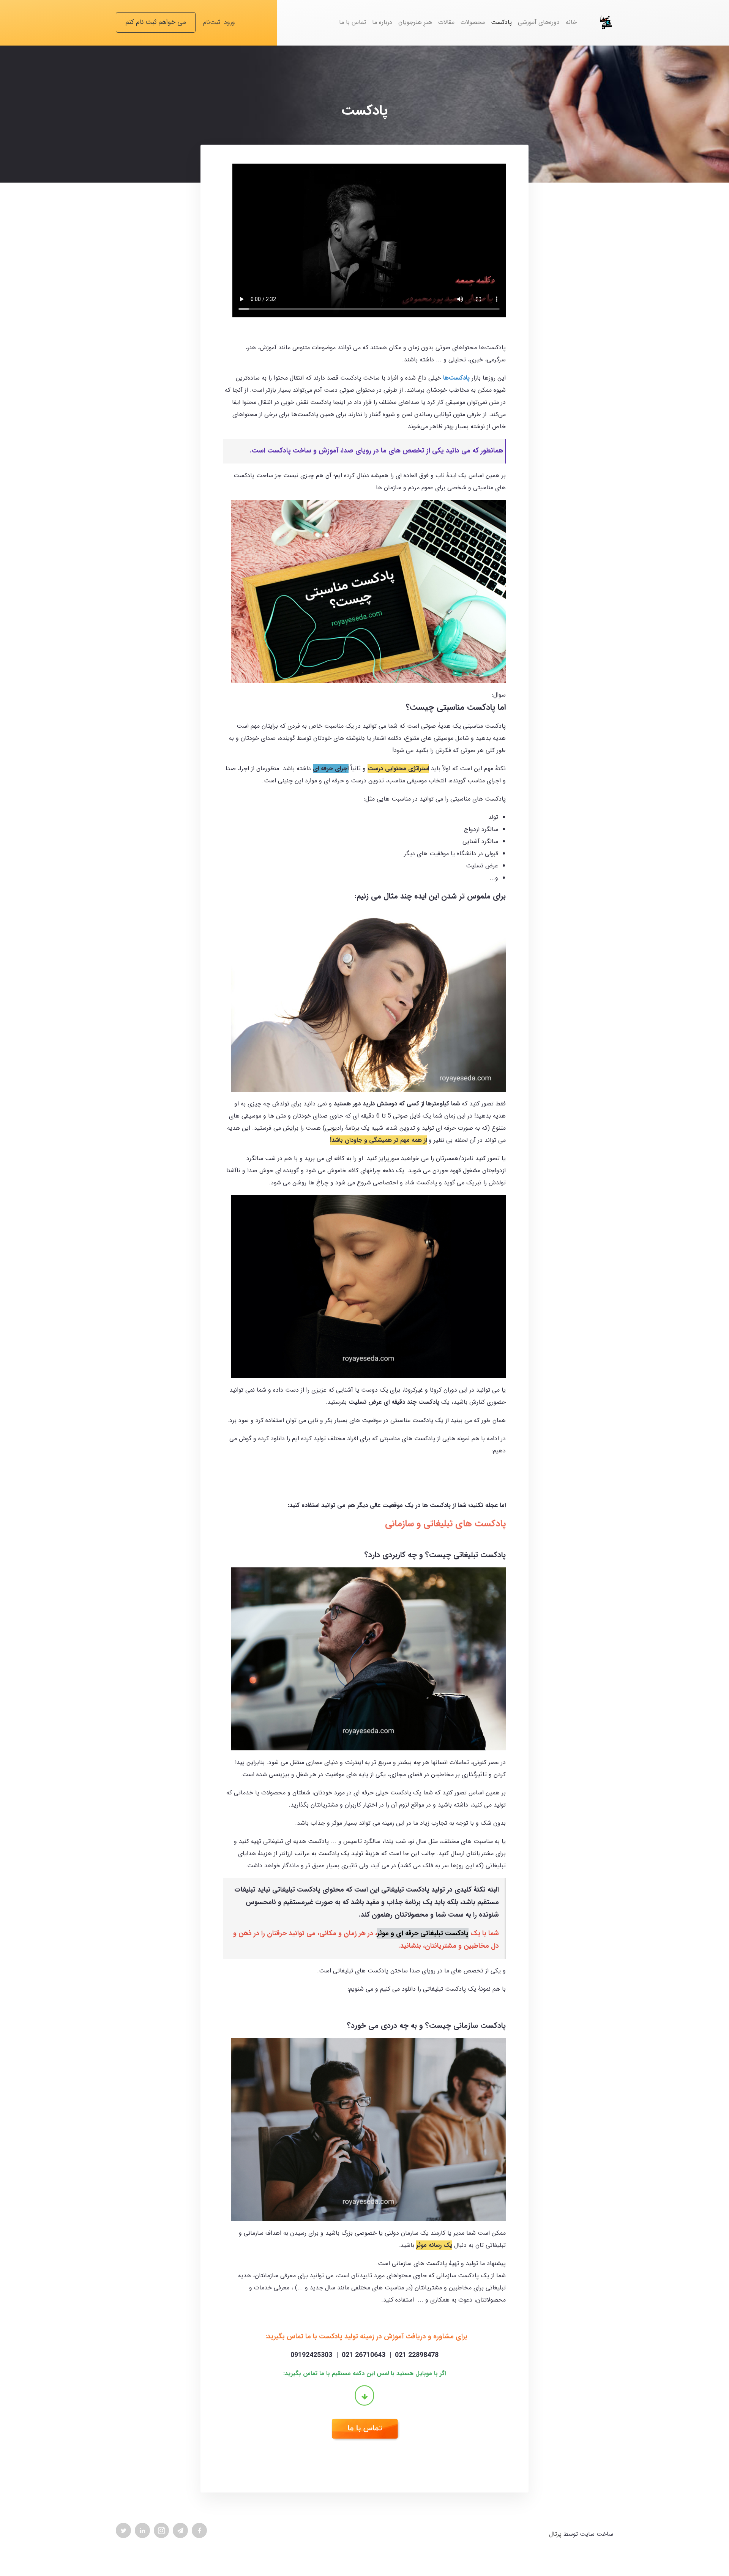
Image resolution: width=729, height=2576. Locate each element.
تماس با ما (353, 22)
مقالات (446, 22)
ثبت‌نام (212, 22)
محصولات (473, 22)
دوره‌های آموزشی (539, 22)
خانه (571, 22)
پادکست (501, 22)
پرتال (555, 2534)
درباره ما (382, 22)
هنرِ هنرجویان (415, 22)
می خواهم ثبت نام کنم (156, 22)
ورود (230, 22)
